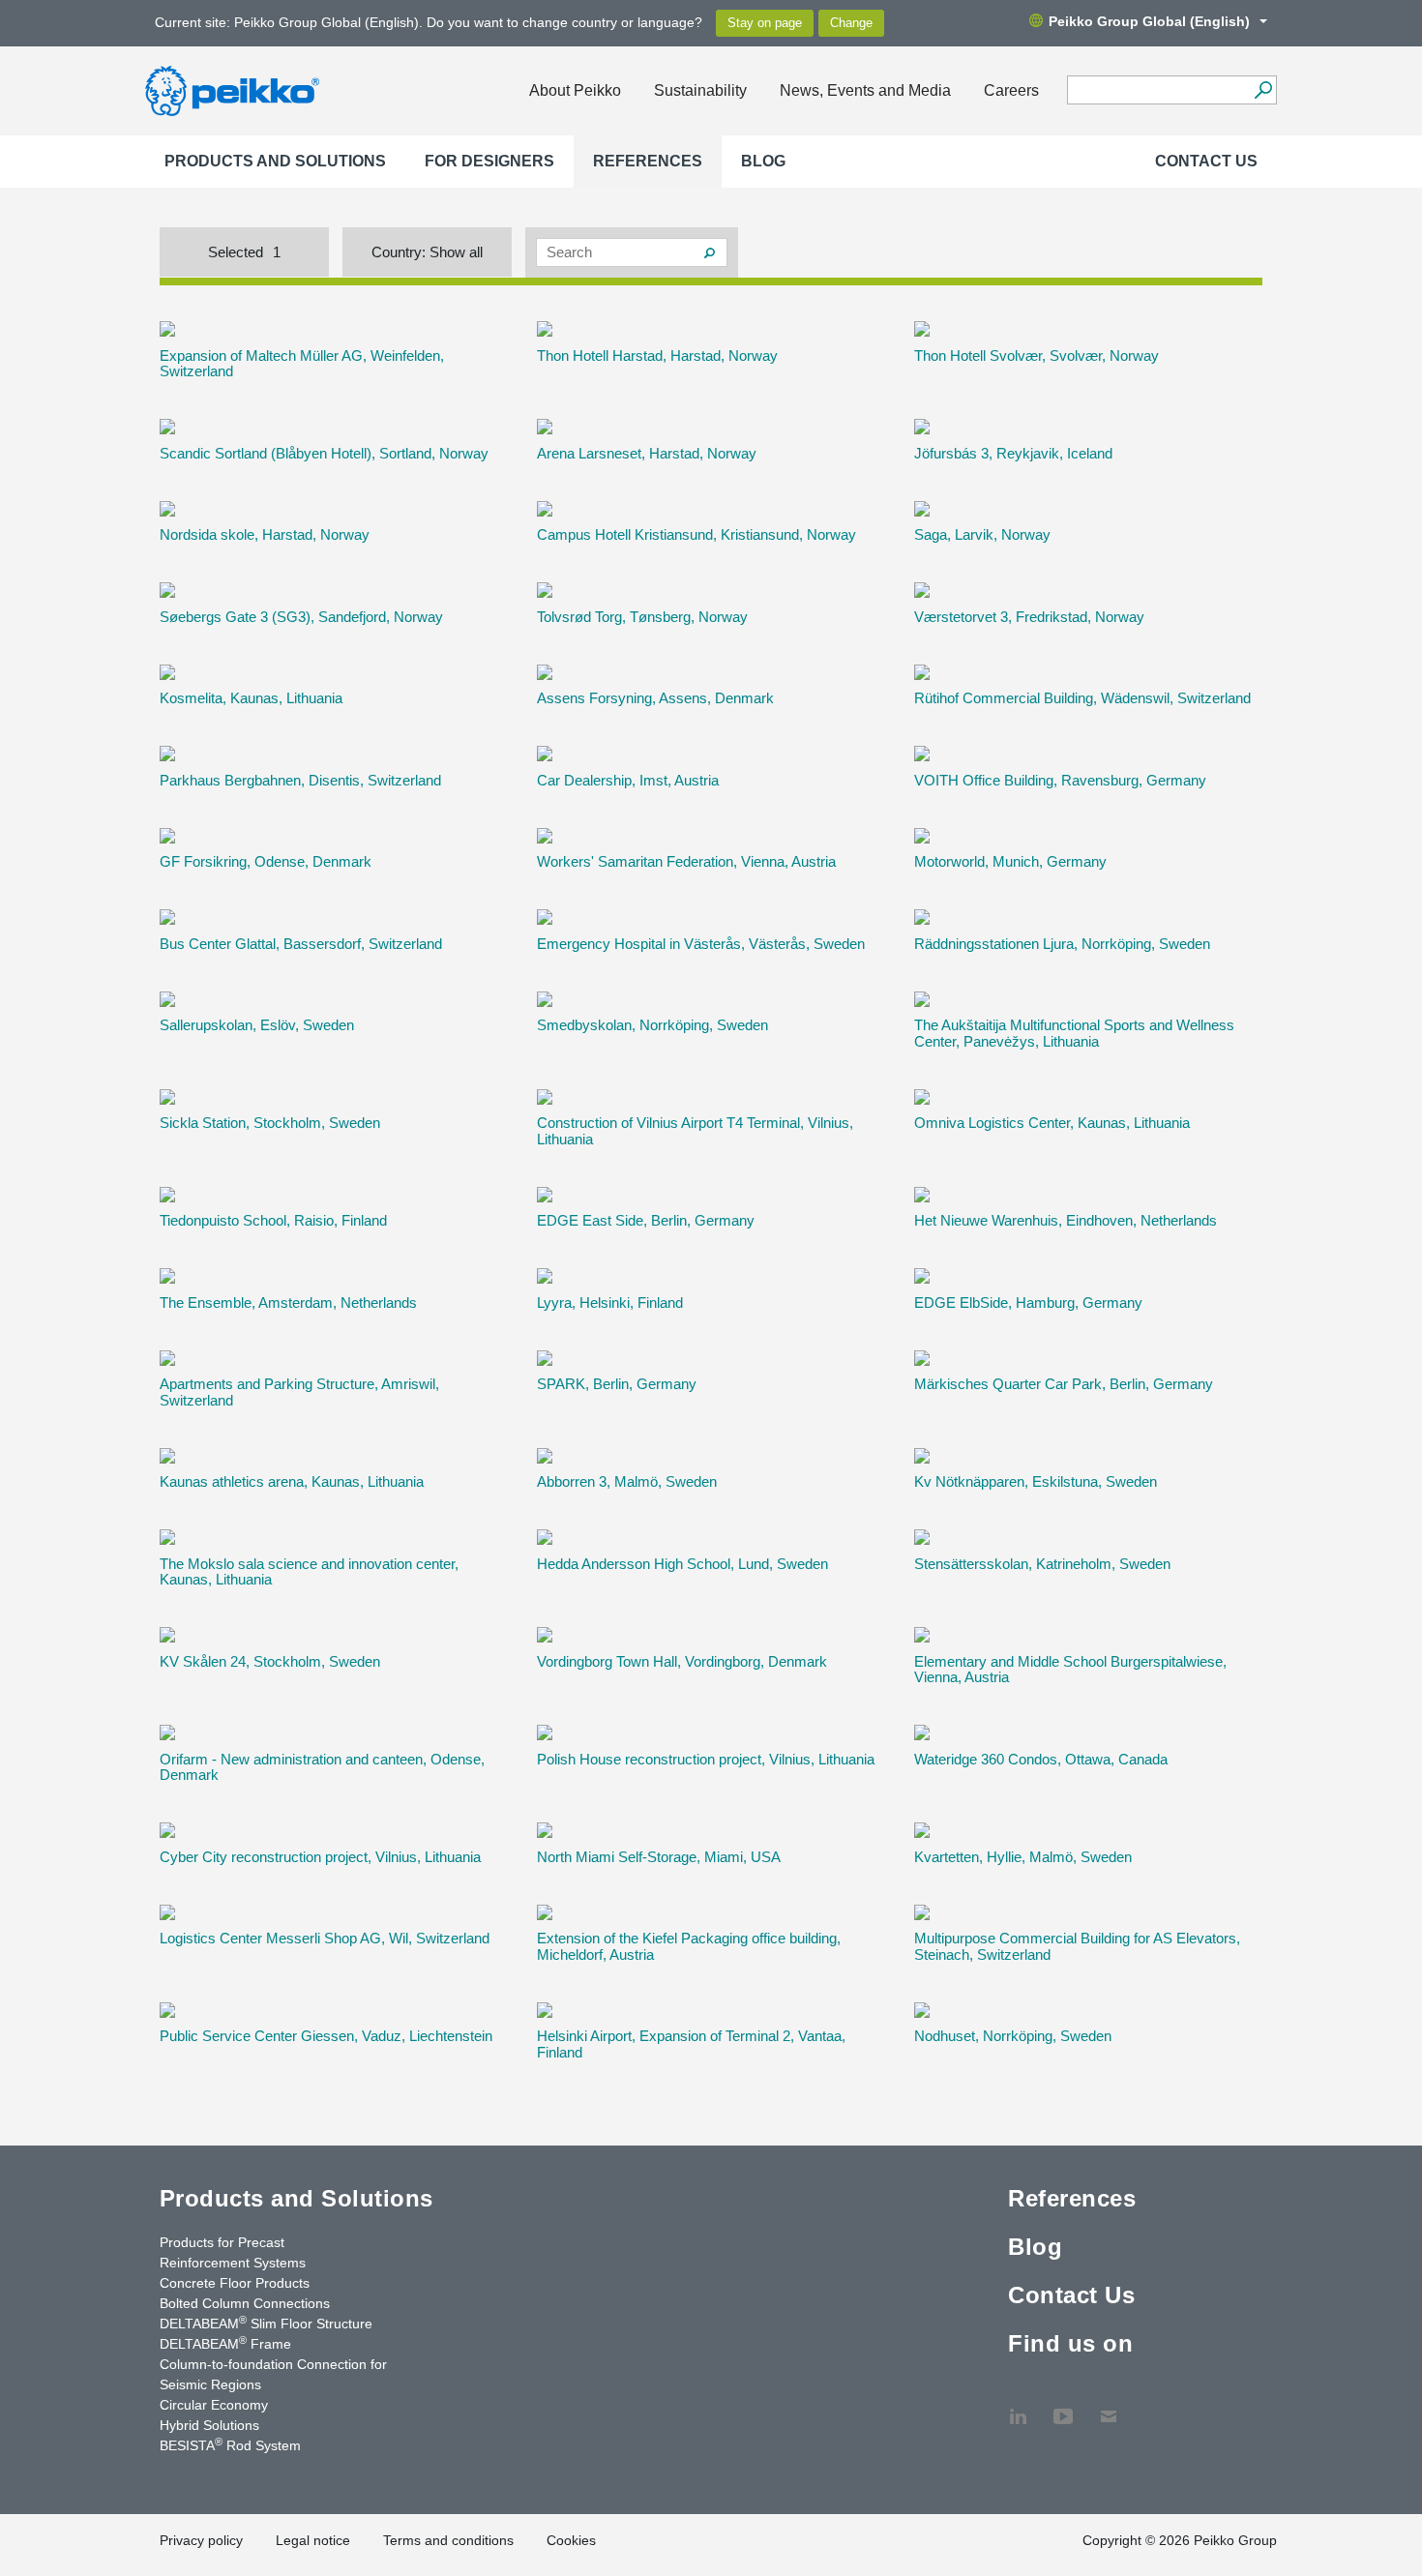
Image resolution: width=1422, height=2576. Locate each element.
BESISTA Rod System (230, 2444)
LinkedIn (1018, 2407)
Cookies (571, 2540)
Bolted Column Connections (245, 2303)
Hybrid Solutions (209, 2425)
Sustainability (700, 90)
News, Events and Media (865, 90)
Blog (763, 161)
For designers (489, 161)
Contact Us (1206, 161)
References (648, 161)
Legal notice (313, 2540)
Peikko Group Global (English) (1149, 21)
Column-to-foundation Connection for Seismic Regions (273, 2374)
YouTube (1063, 2407)
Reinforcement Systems (233, 2263)
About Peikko (575, 90)
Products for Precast (222, 2242)
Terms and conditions (448, 2540)
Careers (1011, 90)
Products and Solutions (275, 161)
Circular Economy (214, 2405)
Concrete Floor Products (235, 2283)
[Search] (1263, 90)
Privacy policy (201, 2540)
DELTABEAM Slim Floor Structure (266, 2323)
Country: (427, 252)
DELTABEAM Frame (225, 2343)
